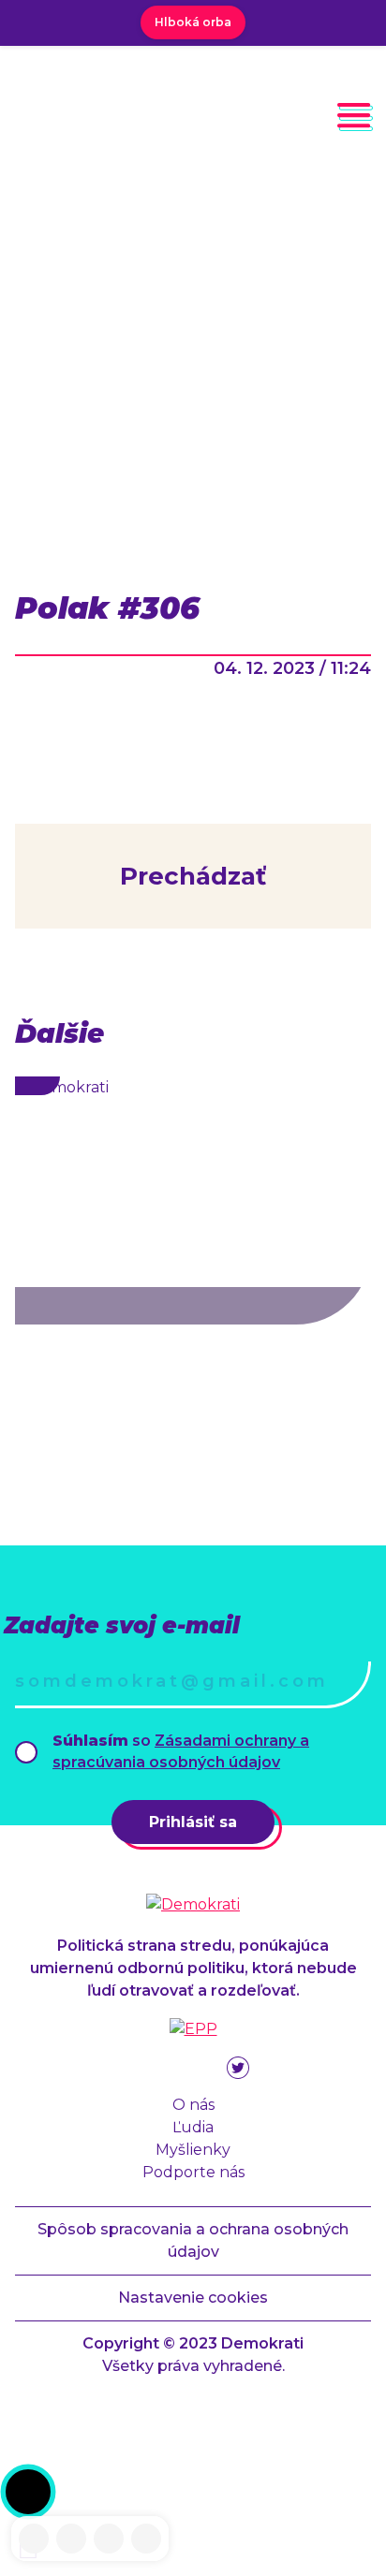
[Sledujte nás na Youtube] (109, 2539)
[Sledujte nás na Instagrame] (71, 2539)
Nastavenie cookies (193, 2298)
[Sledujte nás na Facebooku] (34, 2539)
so (181, 1751)
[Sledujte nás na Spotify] (146, 2539)
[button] (28, 2492)
